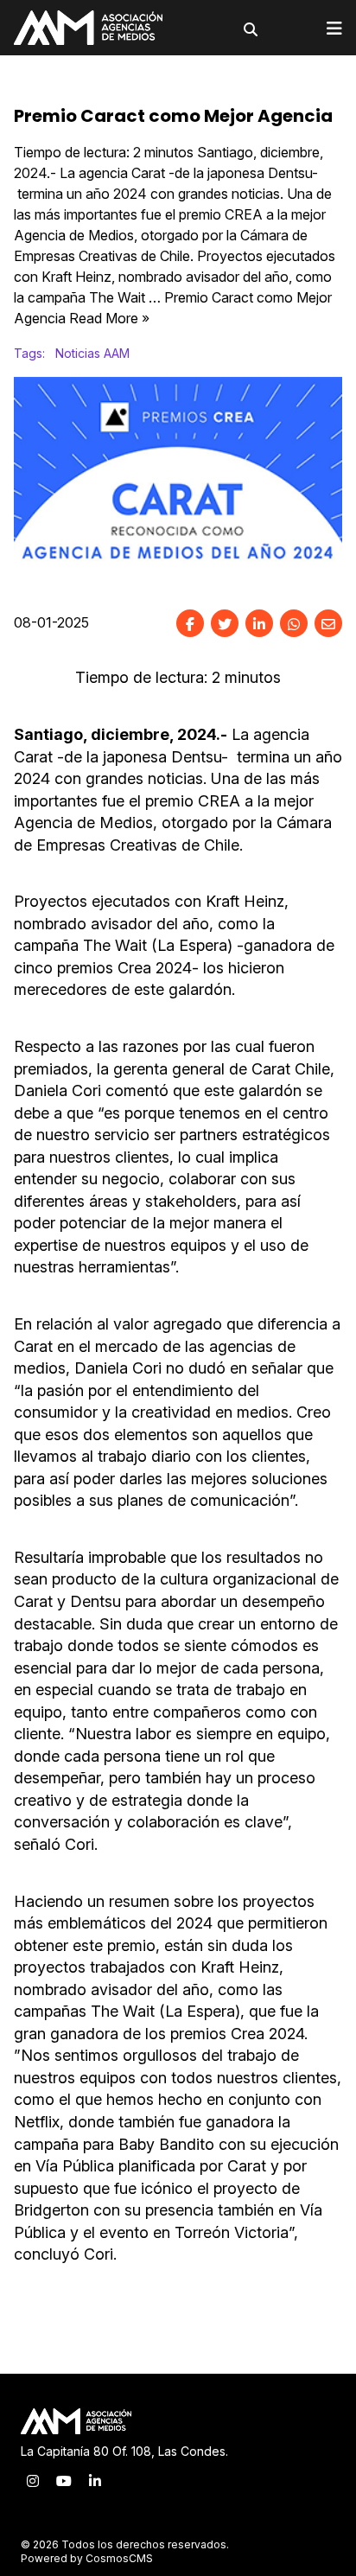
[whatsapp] (294, 623)
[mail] (328, 623)
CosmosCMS (119, 2558)
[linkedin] (259, 623)
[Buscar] (251, 29)
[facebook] (190, 623)
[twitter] (225, 623)
